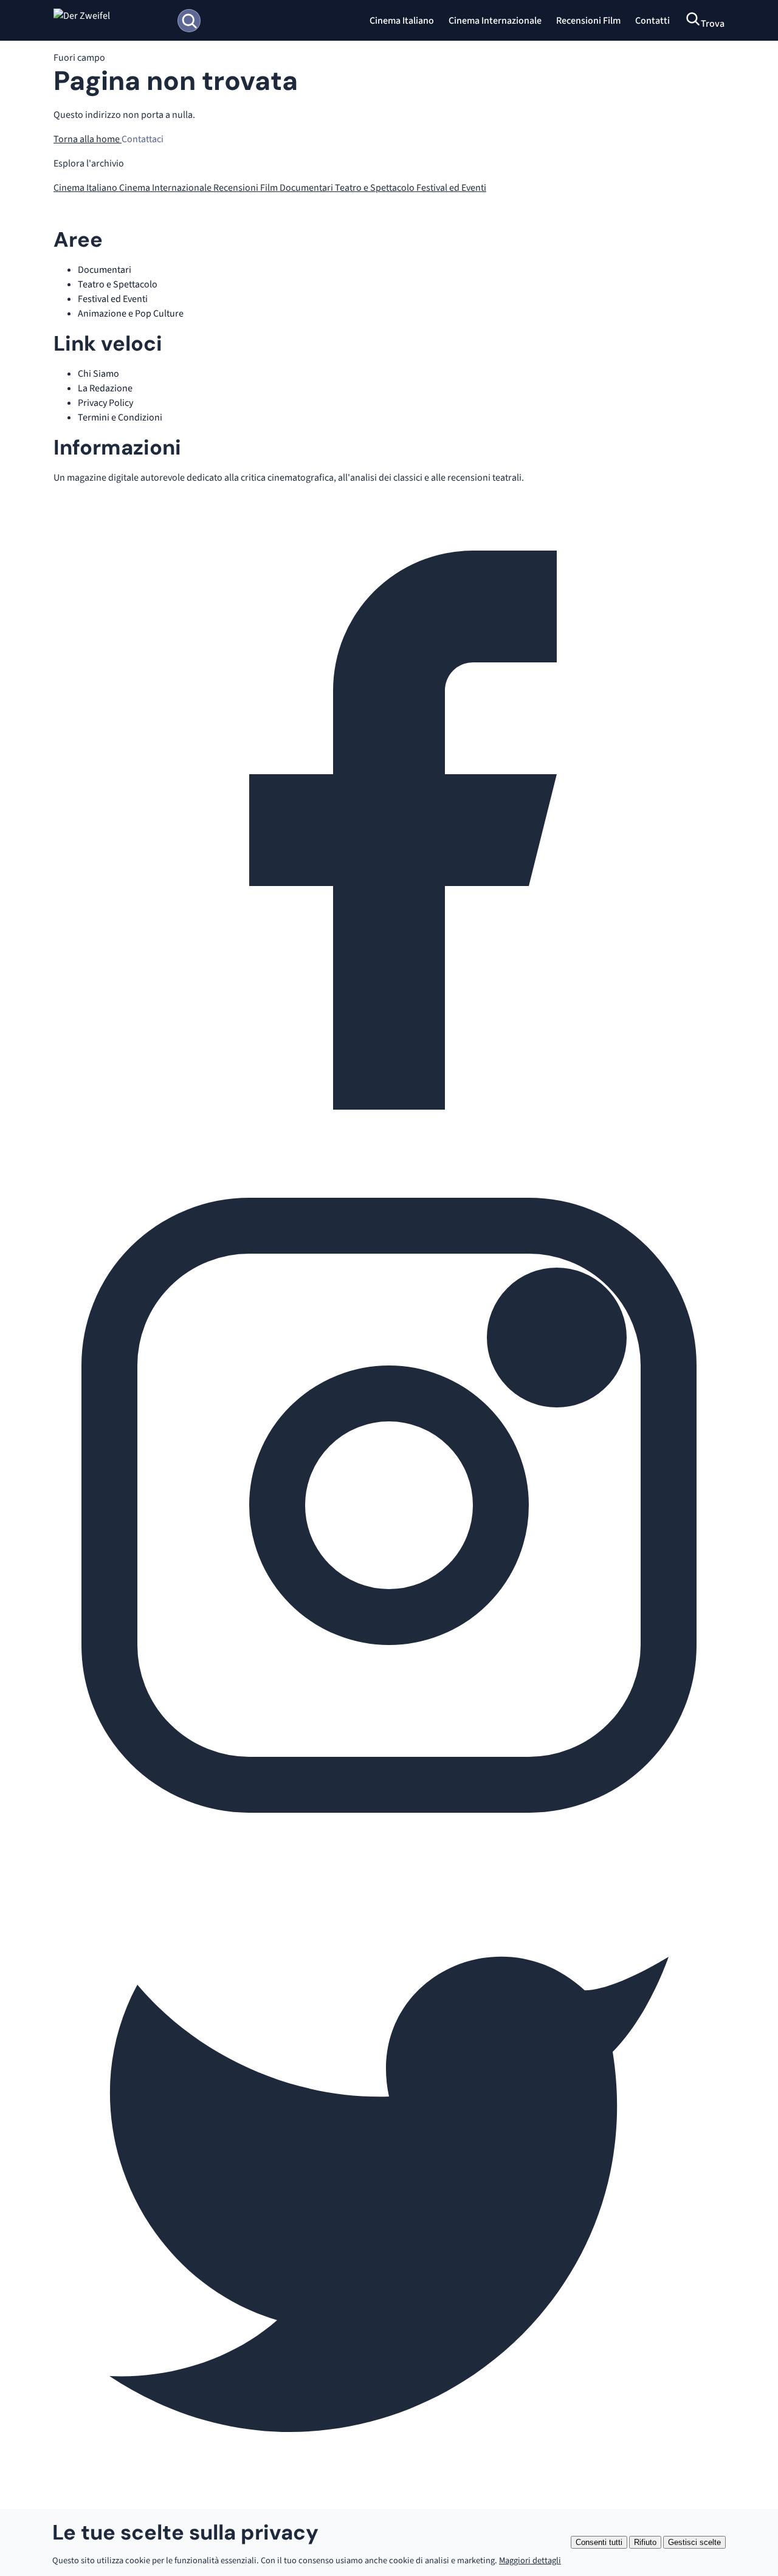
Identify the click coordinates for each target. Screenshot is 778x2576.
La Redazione (105, 388)
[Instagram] (389, 1838)
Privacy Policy (105, 403)
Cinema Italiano (402, 21)
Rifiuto (645, 2542)
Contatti (652, 21)
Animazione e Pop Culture (131, 314)
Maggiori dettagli (530, 2561)
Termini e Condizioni (120, 417)
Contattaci (143, 139)
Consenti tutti (599, 2542)
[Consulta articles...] (189, 21)
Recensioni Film (588, 21)
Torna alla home (88, 139)
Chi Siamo (98, 374)
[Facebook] (389, 1163)
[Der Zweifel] (110, 21)
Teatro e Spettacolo (376, 188)
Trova (713, 24)
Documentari (307, 188)
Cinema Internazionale (495, 21)
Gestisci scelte (694, 2542)
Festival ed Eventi (451, 188)
